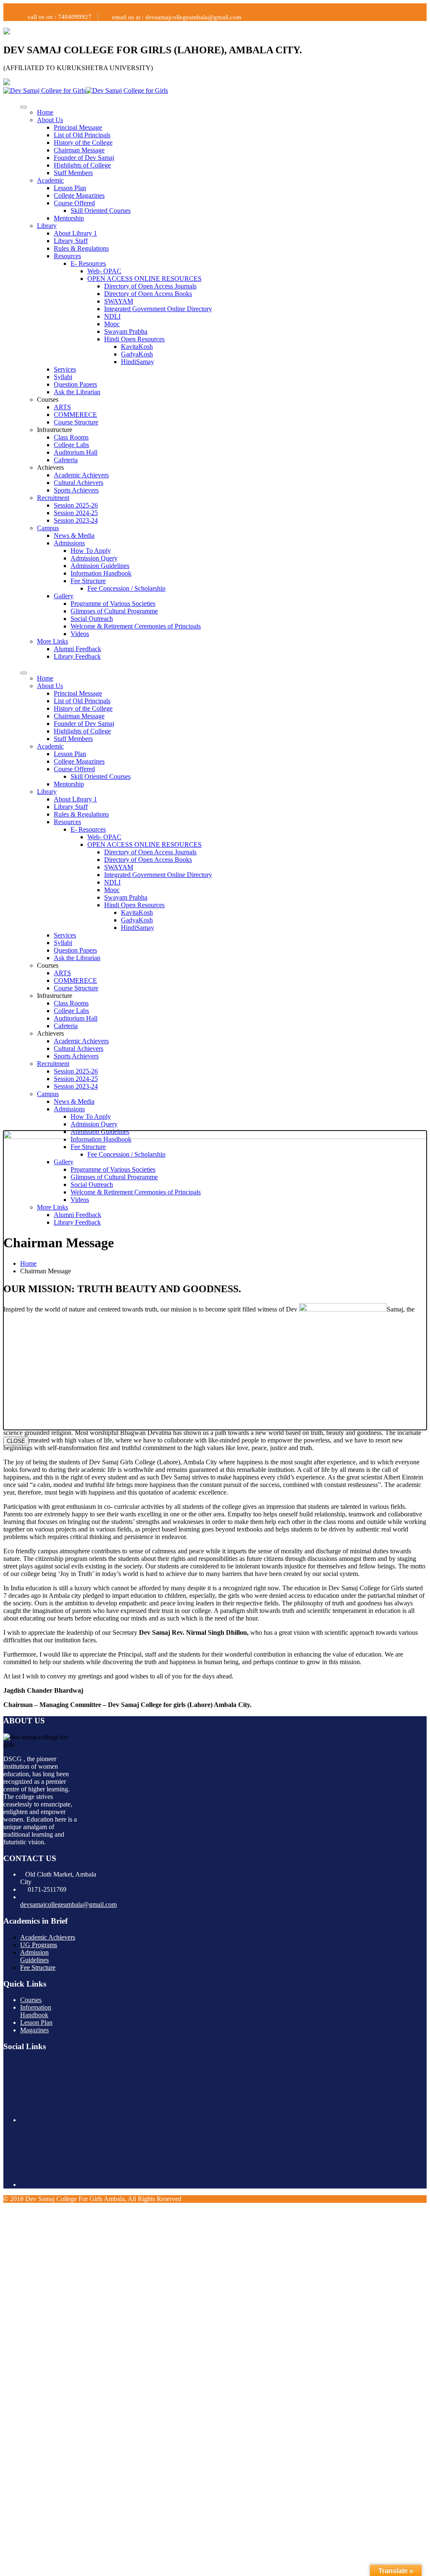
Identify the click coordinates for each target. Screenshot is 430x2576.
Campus (48, 528)
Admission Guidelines (100, 566)
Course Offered (74, 203)
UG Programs (39, 1945)
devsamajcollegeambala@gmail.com (68, 1905)
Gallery (64, 596)
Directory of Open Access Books (148, 294)
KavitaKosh (137, 347)
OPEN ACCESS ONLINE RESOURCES (144, 279)
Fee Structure (88, 581)
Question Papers (75, 384)
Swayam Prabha (126, 331)
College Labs (71, 445)
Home (45, 112)
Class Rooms (71, 437)
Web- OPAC (104, 271)
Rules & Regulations (81, 248)
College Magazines (79, 195)
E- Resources (88, 263)
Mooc (112, 324)
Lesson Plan (70, 188)
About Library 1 (75, 233)
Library (47, 226)
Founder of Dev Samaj (84, 158)
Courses (31, 2000)
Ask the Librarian (77, 392)
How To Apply (91, 551)
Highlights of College (82, 165)
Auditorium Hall (76, 452)
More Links (52, 641)
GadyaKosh (137, 354)
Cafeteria (66, 460)
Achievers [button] (50, 467)
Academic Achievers (81, 475)
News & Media (74, 535)
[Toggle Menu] (24, 107)
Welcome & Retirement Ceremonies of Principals (136, 626)
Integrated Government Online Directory (158, 309)
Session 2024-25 (76, 513)
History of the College (83, 143)
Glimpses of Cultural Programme (114, 611)
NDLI (112, 316)
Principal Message (78, 127)
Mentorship (69, 218)
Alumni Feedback (77, 649)
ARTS (62, 407)
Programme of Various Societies (113, 603)
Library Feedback (77, 656)
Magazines (34, 2030)
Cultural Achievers (79, 483)
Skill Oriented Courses (101, 211)
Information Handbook (101, 573)
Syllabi (63, 377)
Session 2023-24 (76, 520)
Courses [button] (48, 399)
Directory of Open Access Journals (150, 286)
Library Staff (71, 241)
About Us (50, 120)
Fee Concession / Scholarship (126, 588)
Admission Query (94, 558)
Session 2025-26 (76, 505)
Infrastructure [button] (55, 430)
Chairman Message (79, 150)
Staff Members (73, 173)
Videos (80, 634)
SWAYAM (119, 301)
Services (65, 369)
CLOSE (16, 1441)
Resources (67, 256)
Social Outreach (92, 619)
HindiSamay (138, 362)
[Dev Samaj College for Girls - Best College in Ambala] (45, 90)
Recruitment (53, 498)
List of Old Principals (82, 135)
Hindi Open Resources (134, 339)
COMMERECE (75, 415)
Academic (50, 180)
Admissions (69, 543)
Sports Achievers (76, 490)
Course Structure (76, 422)
